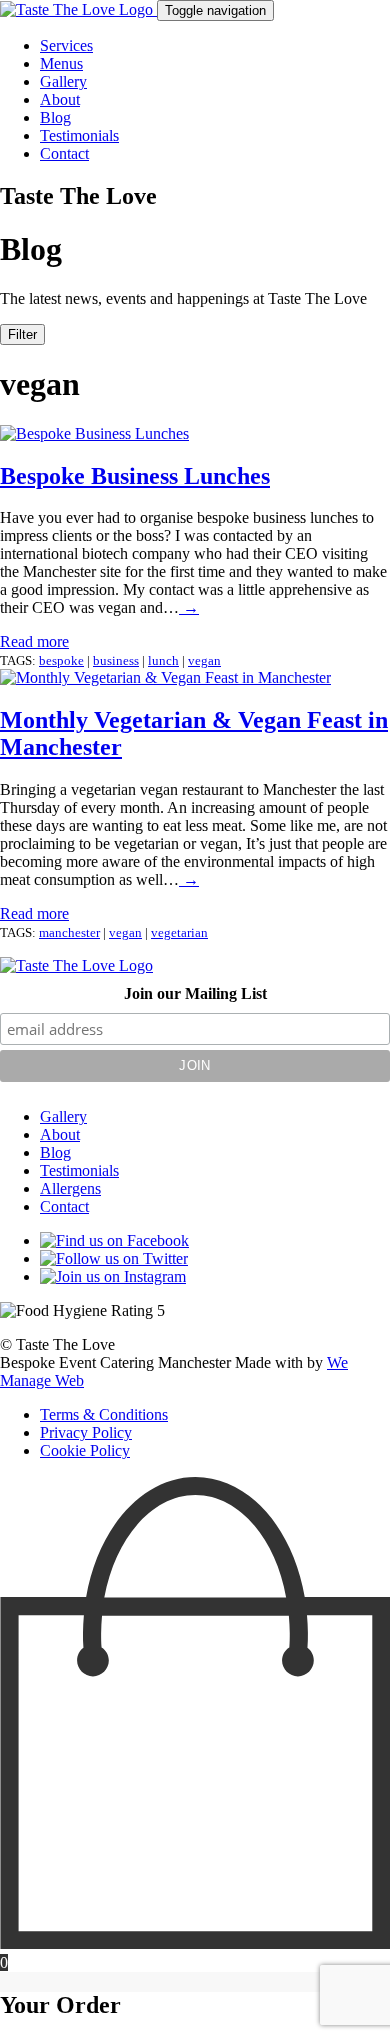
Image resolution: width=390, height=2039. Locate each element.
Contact (64, 153)
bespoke (61, 660)
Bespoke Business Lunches (135, 476)
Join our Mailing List (195, 993)
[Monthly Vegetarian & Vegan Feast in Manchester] (165, 677)
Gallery (63, 81)
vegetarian (179, 932)
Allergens (70, 1188)
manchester (69, 932)
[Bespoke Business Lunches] (94, 433)
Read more (34, 641)
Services (66, 45)
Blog (55, 117)
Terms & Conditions (104, 1414)
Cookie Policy (85, 1450)
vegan (204, 660)
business (116, 660)
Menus (61, 63)
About (60, 99)
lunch (163, 660)
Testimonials (79, 135)
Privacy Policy (86, 1432)
